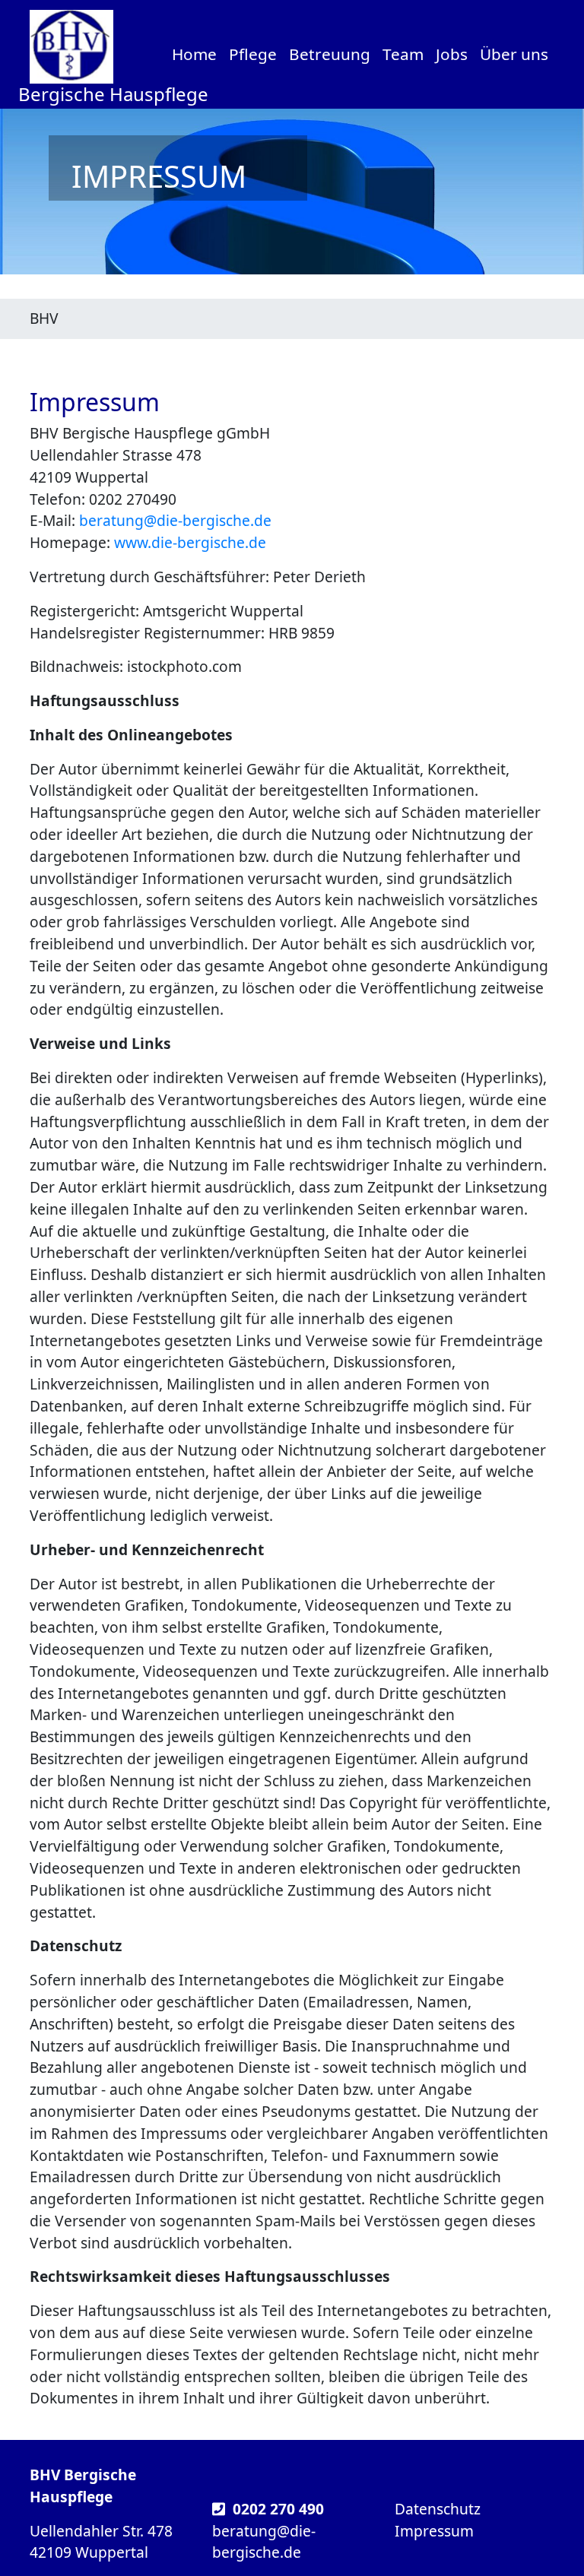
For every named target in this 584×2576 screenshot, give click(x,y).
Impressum (434, 2531)
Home (194, 54)
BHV (44, 318)
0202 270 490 (278, 2509)
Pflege (253, 54)
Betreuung (330, 54)
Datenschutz (438, 2509)
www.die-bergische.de (190, 542)
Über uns (514, 54)
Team (403, 54)
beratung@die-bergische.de (175, 520)
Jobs (452, 54)
